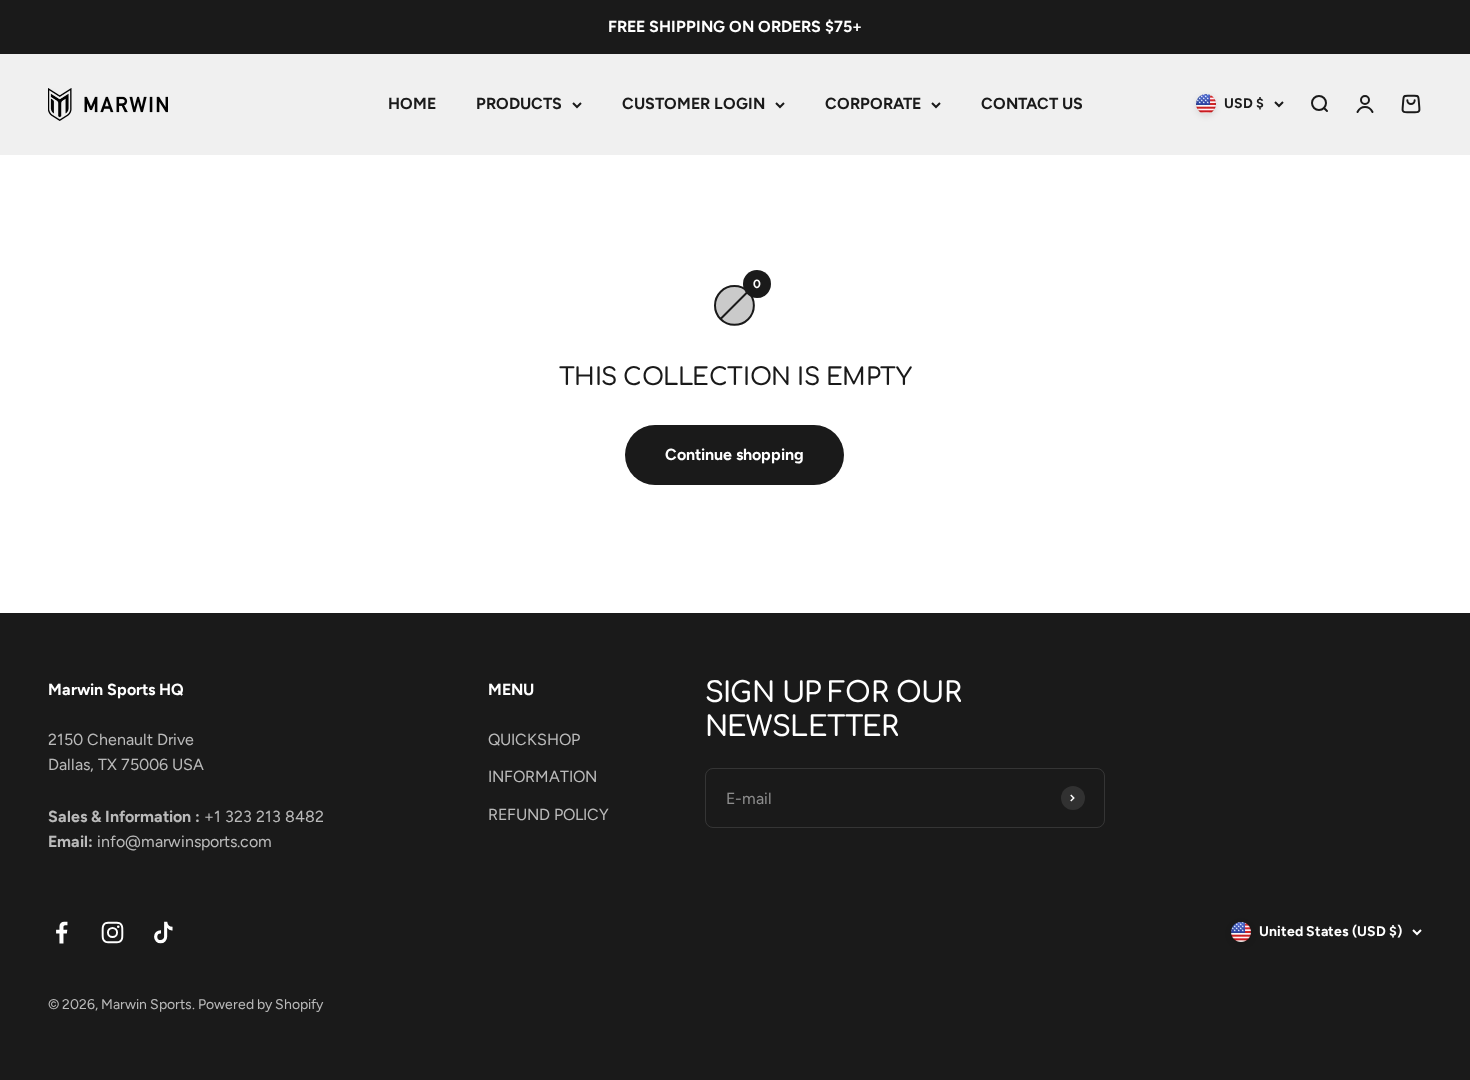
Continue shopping (734, 454)
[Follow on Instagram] (112, 932)
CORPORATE (873, 103)
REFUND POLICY (548, 814)
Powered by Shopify (260, 1004)
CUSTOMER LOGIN (693, 103)
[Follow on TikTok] (163, 932)
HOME (412, 103)
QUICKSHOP (534, 739)
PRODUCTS (519, 103)
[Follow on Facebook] (61, 932)
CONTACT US (1032, 103)
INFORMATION (542, 776)
